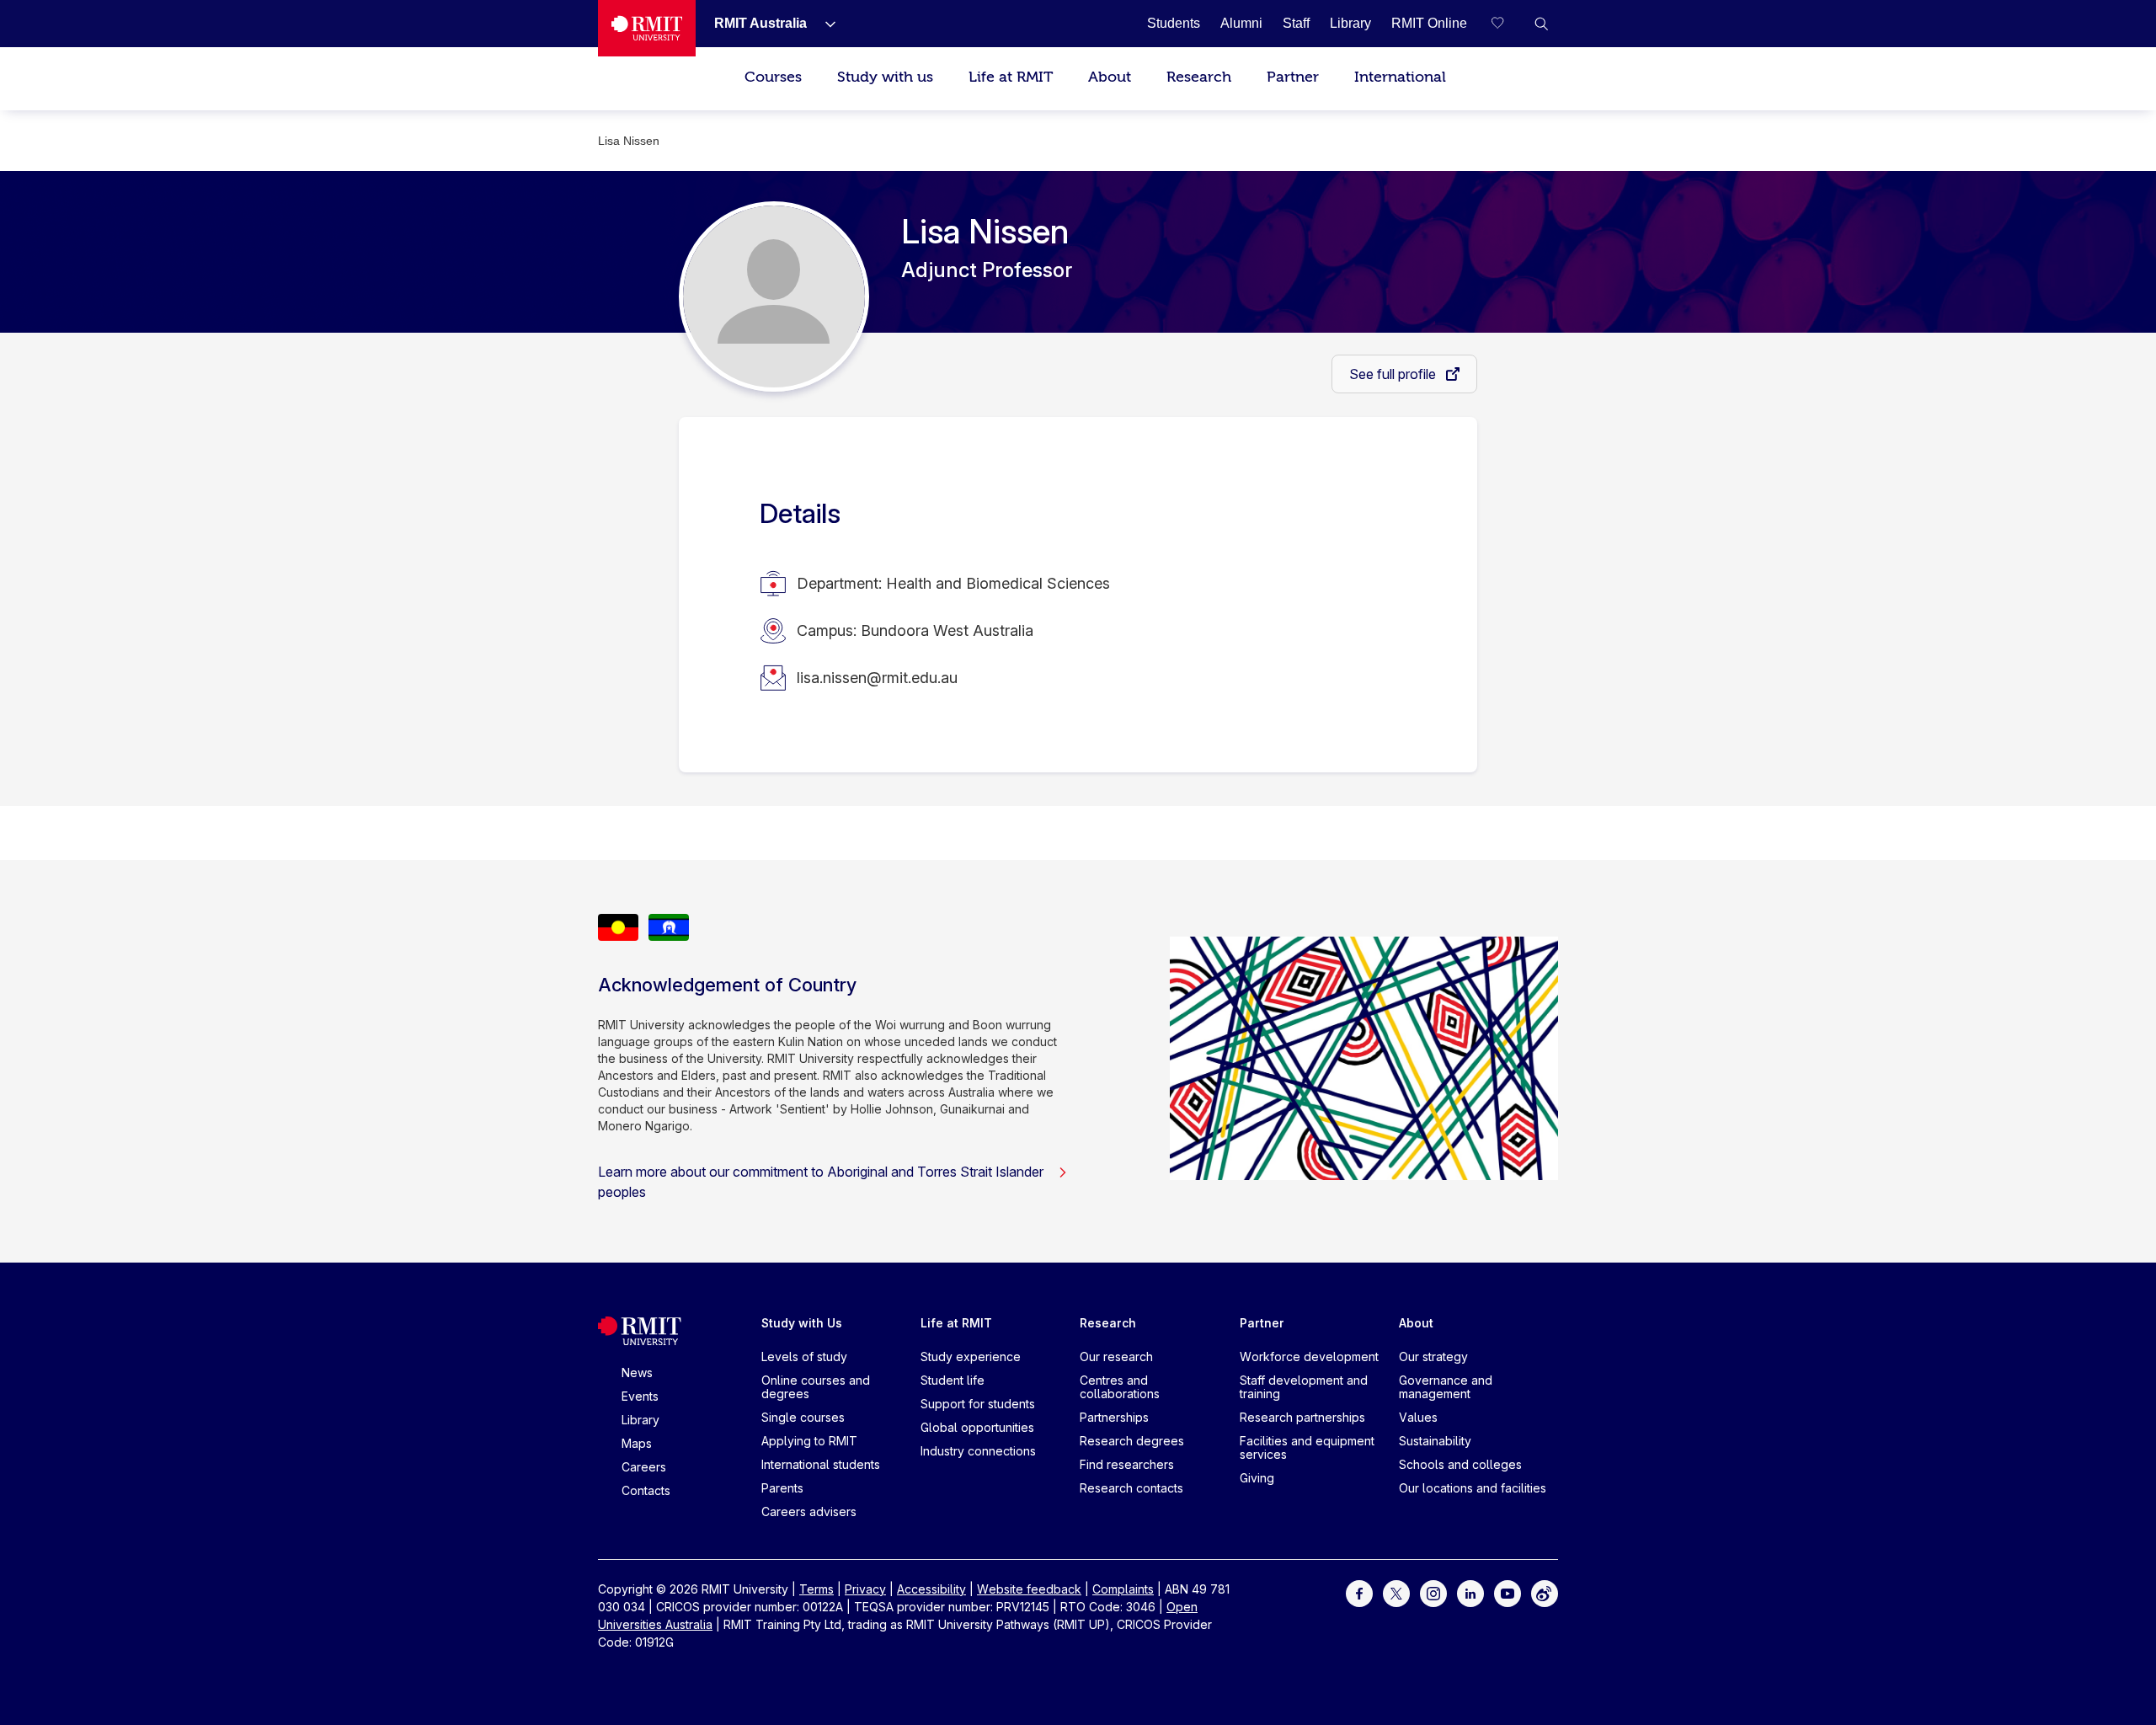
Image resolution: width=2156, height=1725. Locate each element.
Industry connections (978, 1451)
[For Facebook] (1359, 1592)
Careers (644, 1467)
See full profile (1394, 374)
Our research (1116, 1357)
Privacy (865, 1589)
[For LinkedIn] (1470, 1592)
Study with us (885, 77)
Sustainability (1435, 1441)
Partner (1293, 77)
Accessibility (931, 1589)
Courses (773, 77)
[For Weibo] (1545, 1592)
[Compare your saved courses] (1508, 24)
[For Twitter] (1396, 1592)
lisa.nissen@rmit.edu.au (877, 678)
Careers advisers (809, 1511)
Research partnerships (1302, 1417)
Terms (817, 1589)
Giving (1257, 1478)
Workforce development (1309, 1357)
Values (1418, 1417)
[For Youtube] (1508, 1592)
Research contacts (1131, 1488)
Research (1199, 77)
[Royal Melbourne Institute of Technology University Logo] (647, 28)
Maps (637, 1443)
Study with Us (802, 1323)
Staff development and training (1304, 1387)
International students (821, 1464)
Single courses (803, 1417)
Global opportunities (977, 1427)
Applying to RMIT (809, 1441)
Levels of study (804, 1357)
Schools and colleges (1460, 1464)
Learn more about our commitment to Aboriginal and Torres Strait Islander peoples (821, 1182)
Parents (782, 1488)
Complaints (1123, 1589)
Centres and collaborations (1120, 1387)
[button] (1541, 24)
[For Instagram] (1433, 1592)
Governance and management (1446, 1387)
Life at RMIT (1011, 77)
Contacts (646, 1490)
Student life (953, 1380)
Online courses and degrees (816, 1387)
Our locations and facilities (1473, 1488)
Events (640, 1396)
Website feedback (1029, 1589)
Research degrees (1132, 1441)
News (637, 1373)
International (1400, 77)
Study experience (971, 1357)
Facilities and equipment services (1307, 1447)
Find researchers (1127, 1464)
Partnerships (1114, 1417)
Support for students (978, 1404)
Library (640, 1420)
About (1110, 77)
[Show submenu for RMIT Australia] (824, 24)
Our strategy (1433, 1357)
